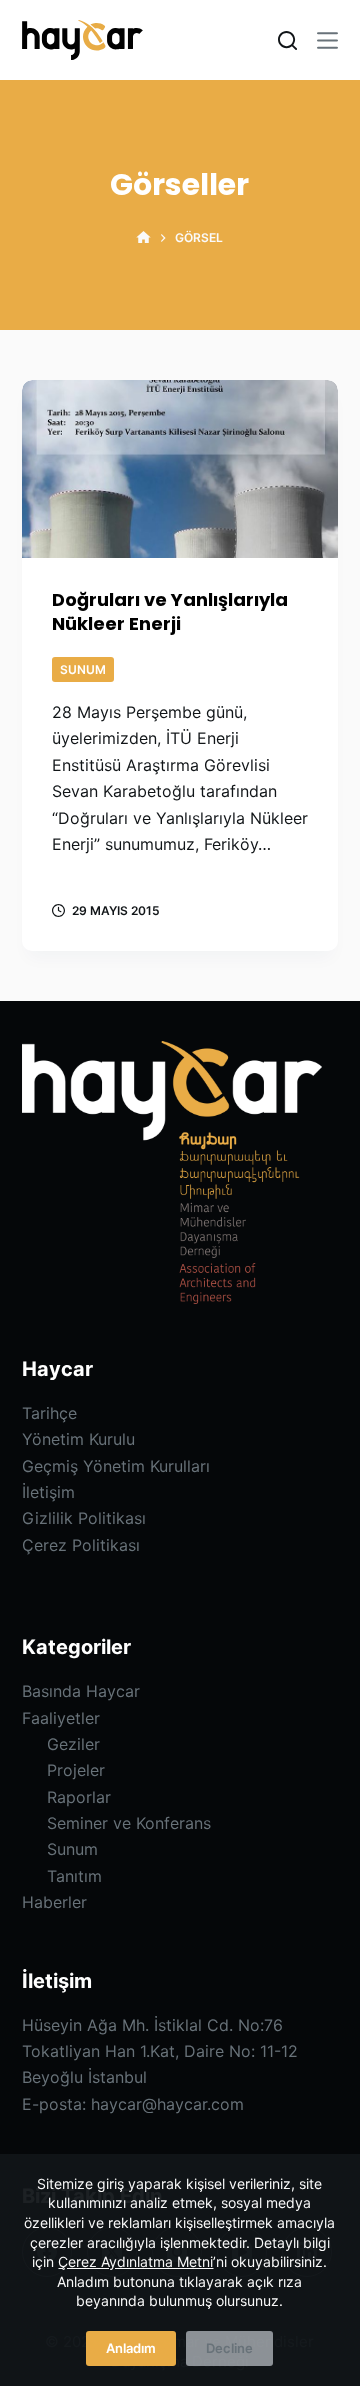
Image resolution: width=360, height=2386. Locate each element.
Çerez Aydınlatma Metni (135, 2261)
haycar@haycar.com (167, 2104)
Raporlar (79, 1797)
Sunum (83, 669)
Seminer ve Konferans (129, 1823)
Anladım (131, 2348)
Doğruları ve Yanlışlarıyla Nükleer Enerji (170, 611)
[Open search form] (287, 40)
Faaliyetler (61, 1718)
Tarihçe (49, 1413)
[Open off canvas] (327, 40)
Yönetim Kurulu (78, 1439)
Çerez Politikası (81, 1545)
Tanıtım (74, 1876)
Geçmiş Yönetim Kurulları (116, 1466)
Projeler (76, 1770)
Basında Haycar (81, 1691)
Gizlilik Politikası (84, 1518)
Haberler (54, 1902)
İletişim (48, 1492)
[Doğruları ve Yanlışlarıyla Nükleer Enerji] (180, 469)
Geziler (73, 1744)
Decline (229, 2348)
